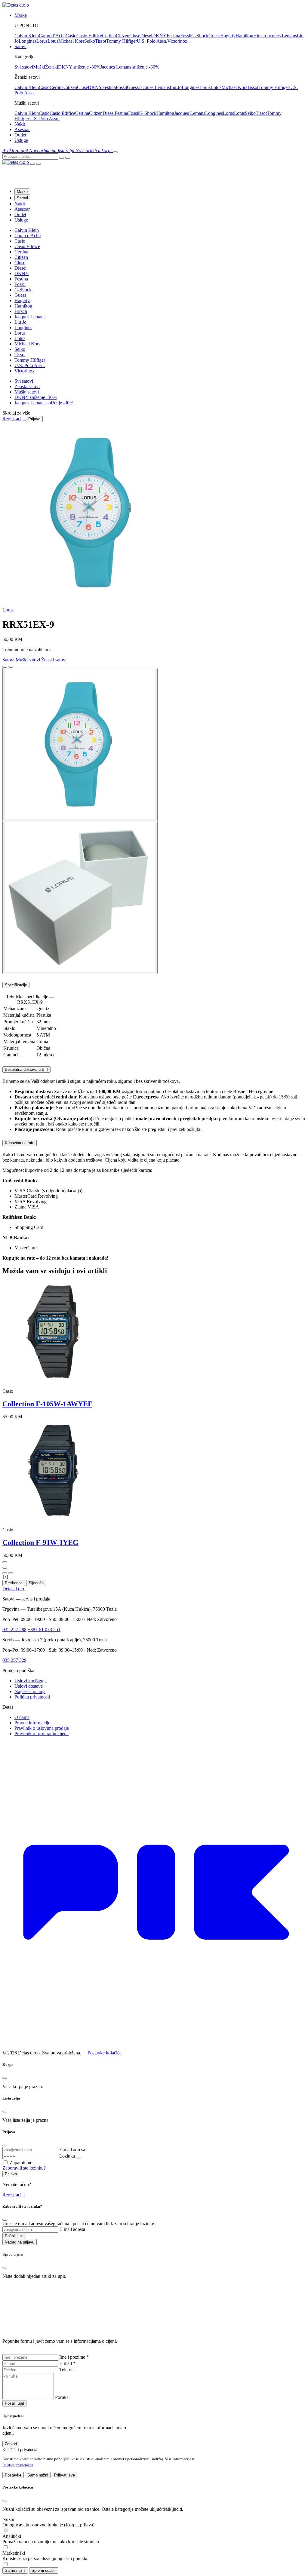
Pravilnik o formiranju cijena (42, 1734)
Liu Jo (176, 87)
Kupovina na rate (20, 1143)
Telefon (66, 2370)
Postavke (13, 2475)
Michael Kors (71, 41)
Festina (173, 36)
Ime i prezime (74, 2357)
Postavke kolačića (105, 2053)
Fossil (186, 36)
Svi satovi (24, 67)
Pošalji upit (14, 2403)
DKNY (159, 36)
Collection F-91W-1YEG (40, 1542)
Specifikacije (16, 985)
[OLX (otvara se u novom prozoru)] (154, 2043)
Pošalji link (14, 2236)
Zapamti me (21, 2162)
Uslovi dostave (29, 1686)
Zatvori (11, 2444)
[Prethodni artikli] (5, 1562)
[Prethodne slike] (5, 667)
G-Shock (200, 36)
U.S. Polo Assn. (152, 41)
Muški (39, 67)
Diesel (146, 36)
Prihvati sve (65, 2475)
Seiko (90, 41)
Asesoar (22, 129)
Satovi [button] (20, 46)
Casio (71, 36)
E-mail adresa (72, 2150)
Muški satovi (27, 392)
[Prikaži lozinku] (79, 2158)
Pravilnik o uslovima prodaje (42, 1728)
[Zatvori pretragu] (68, 158)
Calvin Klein (27, 36)
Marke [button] (21, 15)
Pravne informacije (32, 1723)
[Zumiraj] (11, 1573)
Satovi (22, 198)
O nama (22, 1717)
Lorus (42, 41)
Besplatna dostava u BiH (26, 1069)
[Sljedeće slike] (11, 667)
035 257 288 (14, 1630)
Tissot (101, 41)
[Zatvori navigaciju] (38, 164)
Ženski (52, 67)
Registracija (14, 2195)
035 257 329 (14, 1660)
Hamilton (244, 36)
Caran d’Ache (52, 36)
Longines (28, 41)
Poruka (62, 2397)
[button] (16, 150)
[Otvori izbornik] (115, 152)
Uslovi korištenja (31, 1681)
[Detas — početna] (16, 162)
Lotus (53, 41)
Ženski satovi (27, 386)
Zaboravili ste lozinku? (24, 2168)
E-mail (67, 2363)
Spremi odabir (44, 2570)
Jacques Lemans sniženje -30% (130, 67)
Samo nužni (38, 2475)
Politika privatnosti (32, 1697)
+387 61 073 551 (44, 1630)
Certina (109, 36)
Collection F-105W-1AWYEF (47, 1404)
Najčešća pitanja (30, 1691)
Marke (22, 192)
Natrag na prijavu (20, 2242)
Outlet (20, 135)
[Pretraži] (62, 158)
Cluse (135, 36)
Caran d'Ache (28, 236)
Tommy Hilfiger (122, 41)
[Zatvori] (5, 1573)
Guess (214, 36)
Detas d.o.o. (14, 1589)
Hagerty (228, 36)
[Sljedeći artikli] (5, 1568)
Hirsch (260, 36)
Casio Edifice (89, 36)
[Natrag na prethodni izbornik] (32, 164)
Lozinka (67, 2156)
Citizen (123, 36)
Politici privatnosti (18, 2465)
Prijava (11, 2174)
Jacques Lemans (281, 36)
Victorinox (177, 41)
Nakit (20, 124)
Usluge (21, 140)
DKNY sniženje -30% (79, 67)
